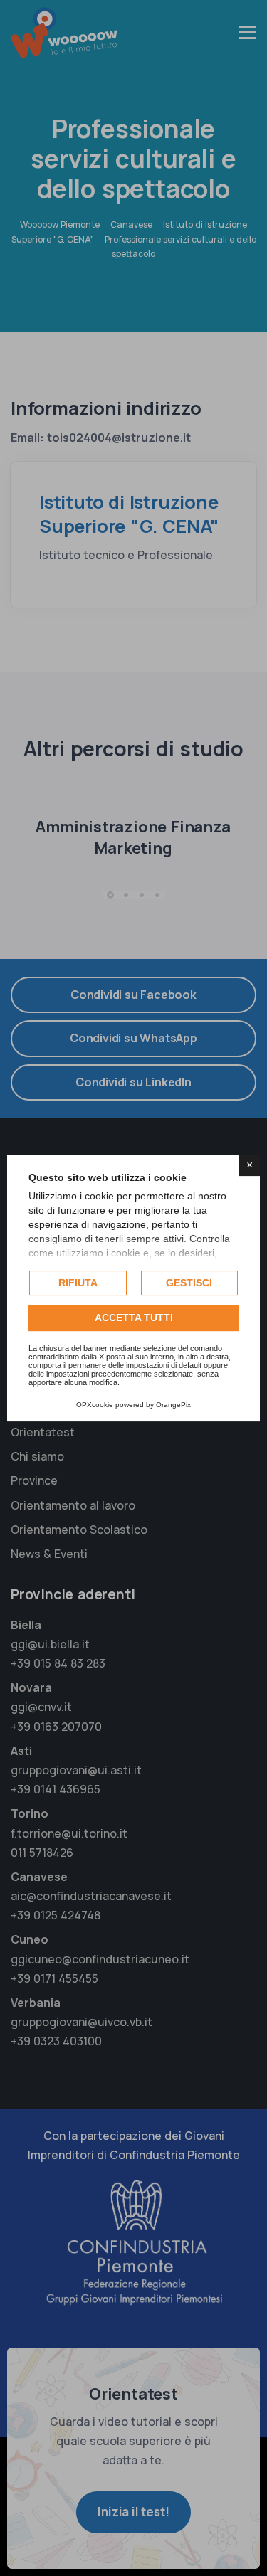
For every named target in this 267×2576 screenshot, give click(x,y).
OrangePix (173, 1405)
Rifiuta (78, 1283)
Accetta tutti (134, 1318)
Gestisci (189, 1283)
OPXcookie (95, 1405)
